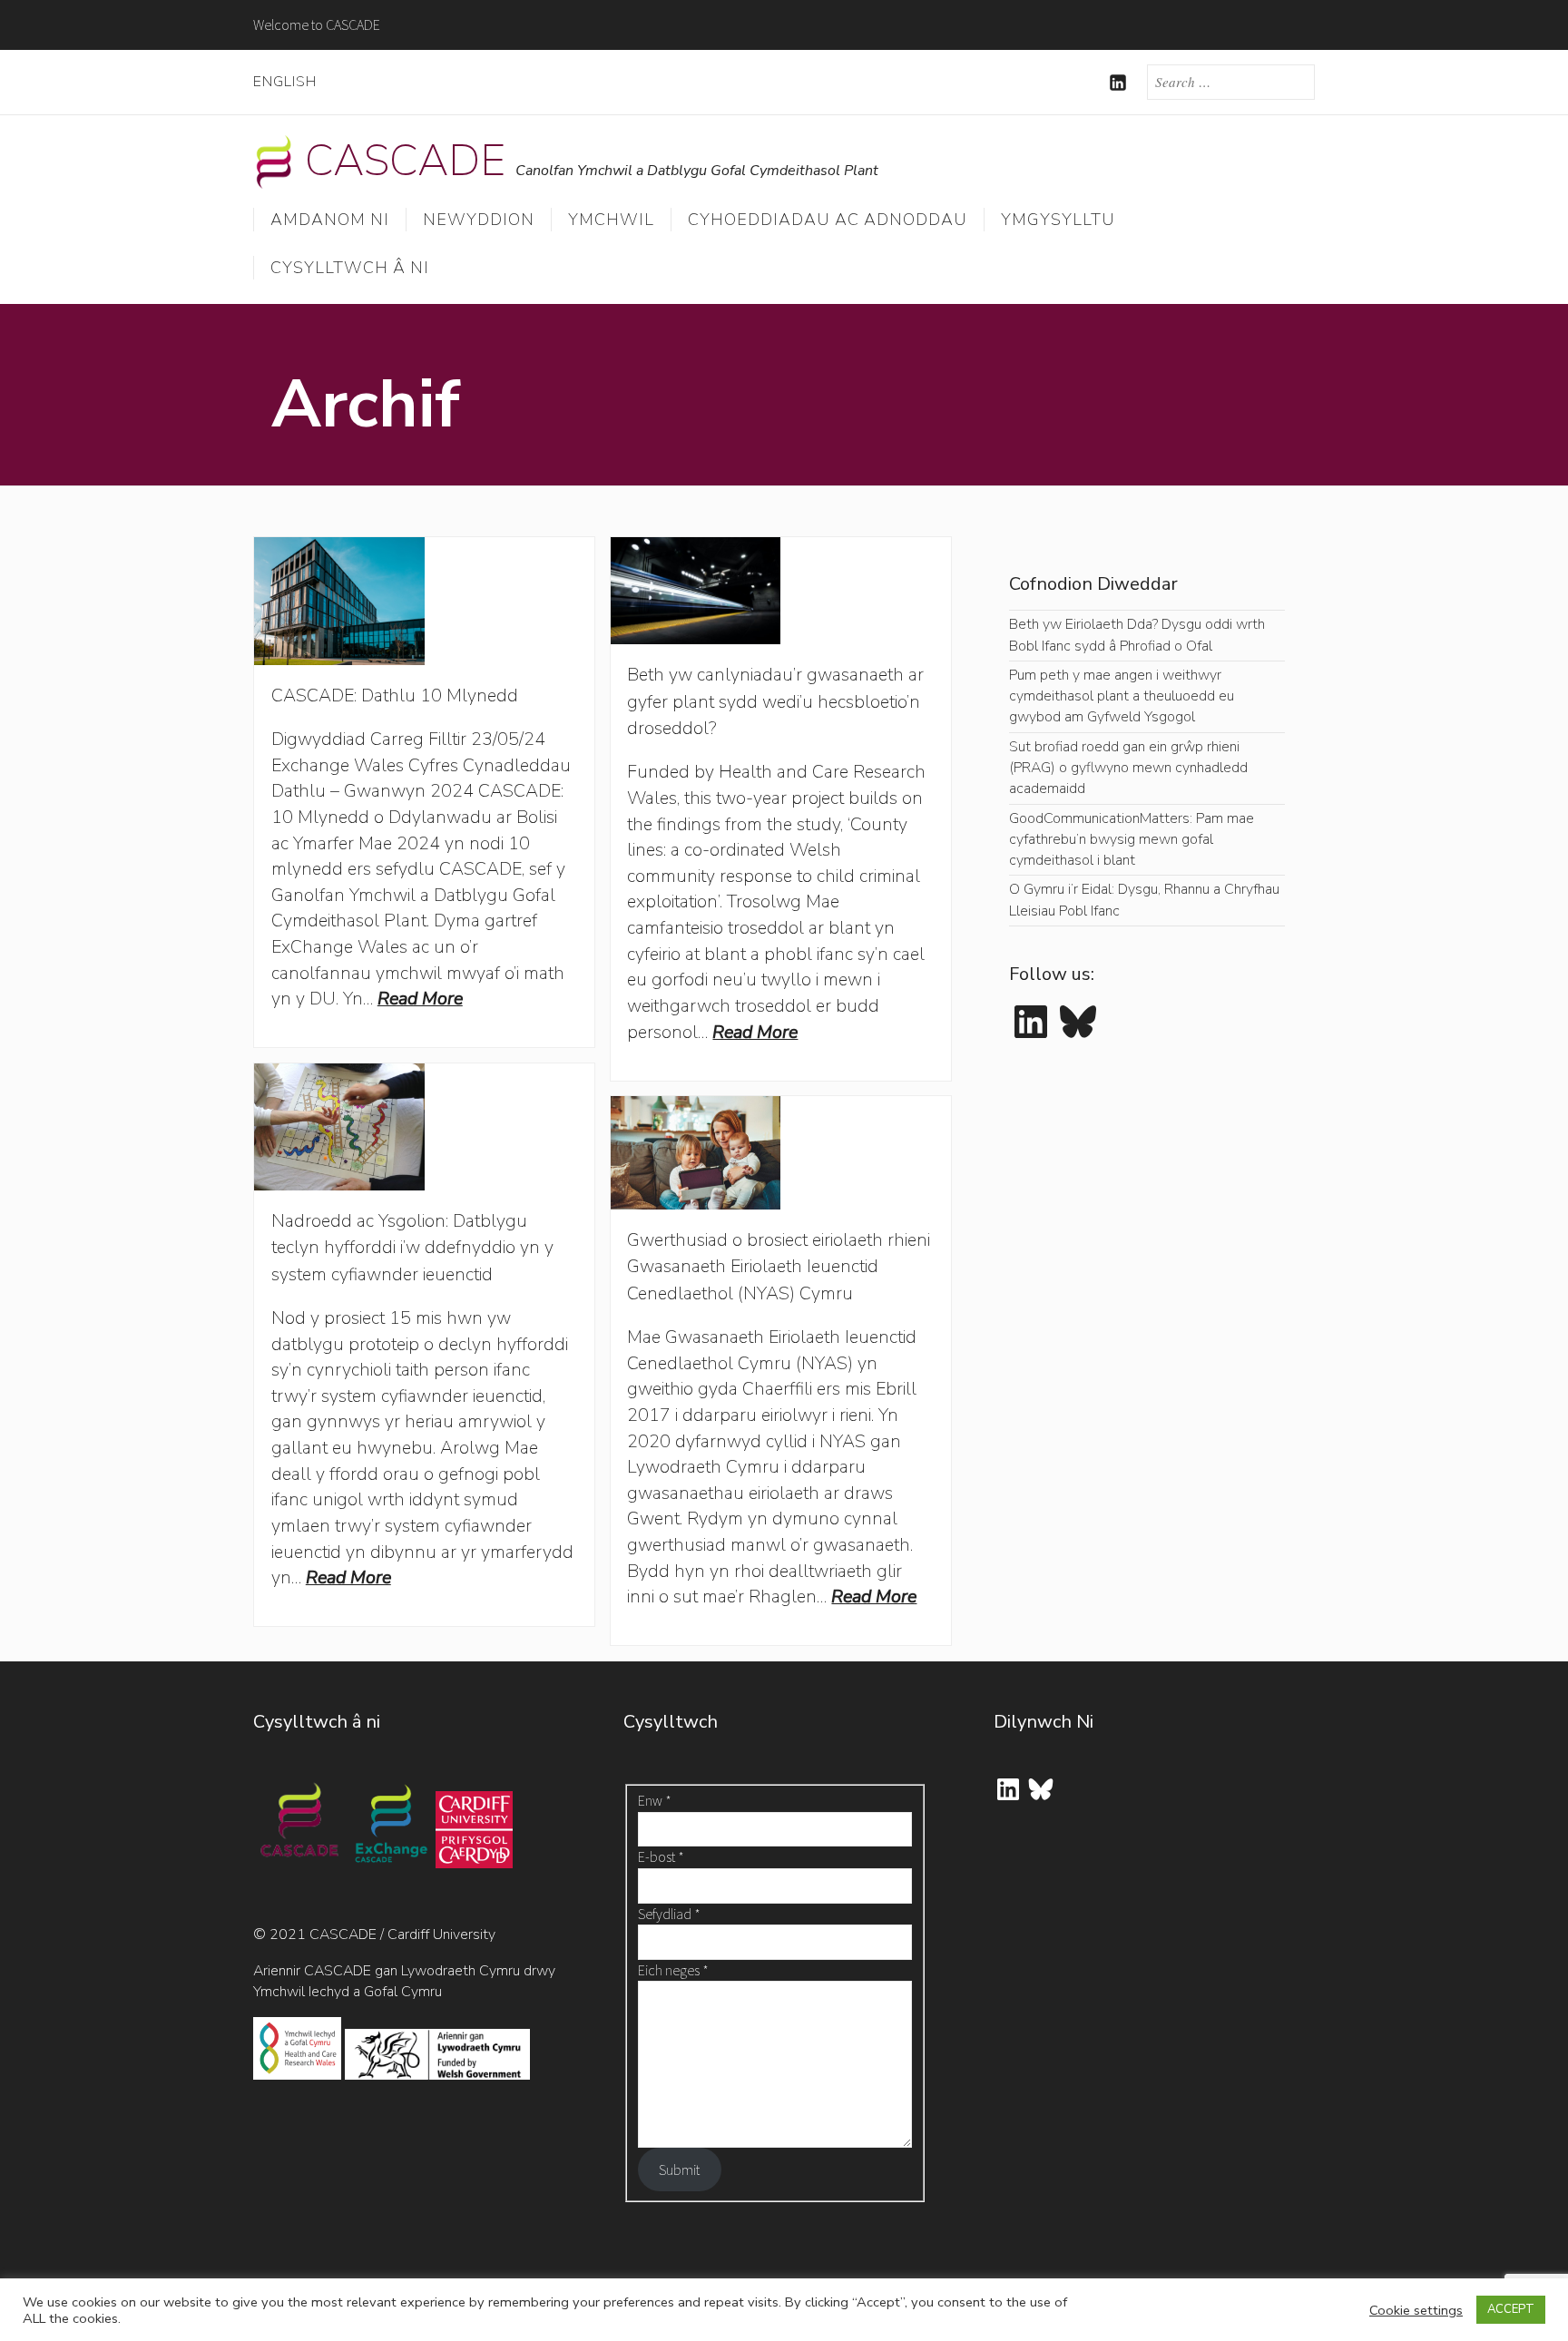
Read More (420, 999)
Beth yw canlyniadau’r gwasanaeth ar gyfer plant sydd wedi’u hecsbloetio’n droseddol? (775, 701)
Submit (679, 2170)
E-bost (661, 1856)
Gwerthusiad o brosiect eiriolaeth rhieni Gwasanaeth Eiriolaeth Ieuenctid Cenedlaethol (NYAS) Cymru (779, 1267)
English (285, 82)
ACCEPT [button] (1511, 2309)
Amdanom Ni (330, 220)
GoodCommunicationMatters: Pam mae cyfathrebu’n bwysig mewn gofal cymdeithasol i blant (1132, 840)
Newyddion (479, 220)
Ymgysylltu (1058, 220)
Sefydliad (669, 1914)
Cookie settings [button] (1416, 2310)
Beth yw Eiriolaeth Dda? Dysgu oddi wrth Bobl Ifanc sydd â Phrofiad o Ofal (1137, 635)
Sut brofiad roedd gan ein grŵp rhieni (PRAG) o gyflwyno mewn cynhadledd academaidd (1128, 768)
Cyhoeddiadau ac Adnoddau (828, 220)
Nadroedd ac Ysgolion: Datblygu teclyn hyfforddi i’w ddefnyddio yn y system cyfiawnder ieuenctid (412, 1248)
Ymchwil (611, 220)
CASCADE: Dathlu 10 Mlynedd (395, 695)
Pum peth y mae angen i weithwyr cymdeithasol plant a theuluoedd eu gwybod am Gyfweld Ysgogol (1122, 696)
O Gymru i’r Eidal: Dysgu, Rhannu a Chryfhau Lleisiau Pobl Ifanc (1144, 900)
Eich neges (673, 1970)
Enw (655, 1800)
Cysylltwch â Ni (350, 268)
